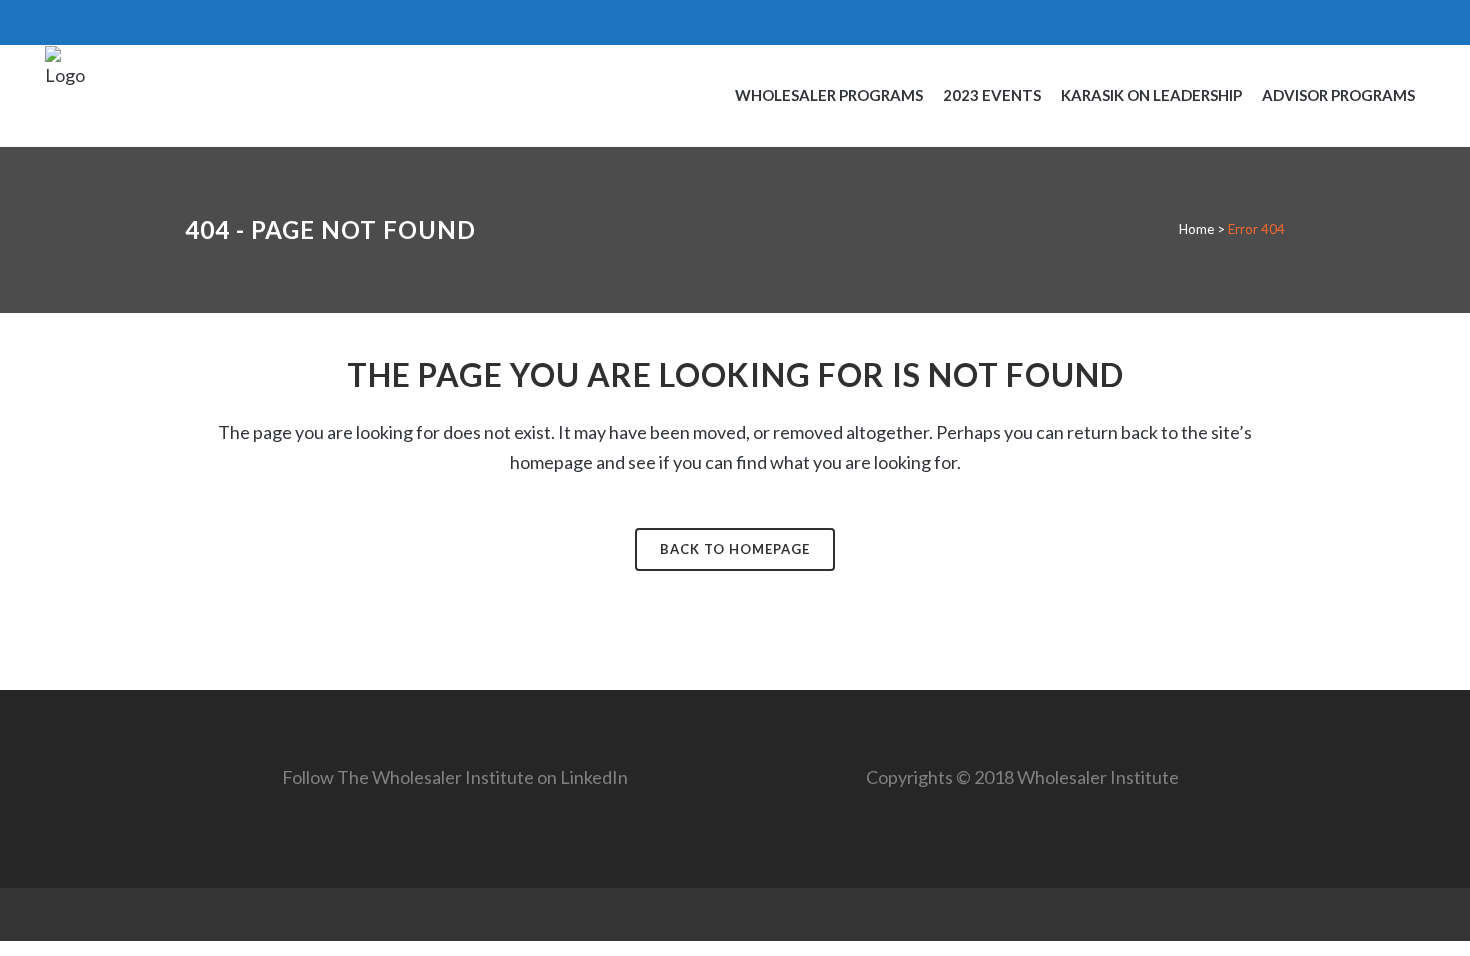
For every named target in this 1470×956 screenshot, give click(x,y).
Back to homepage (735, 549)
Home (1196, 229)
